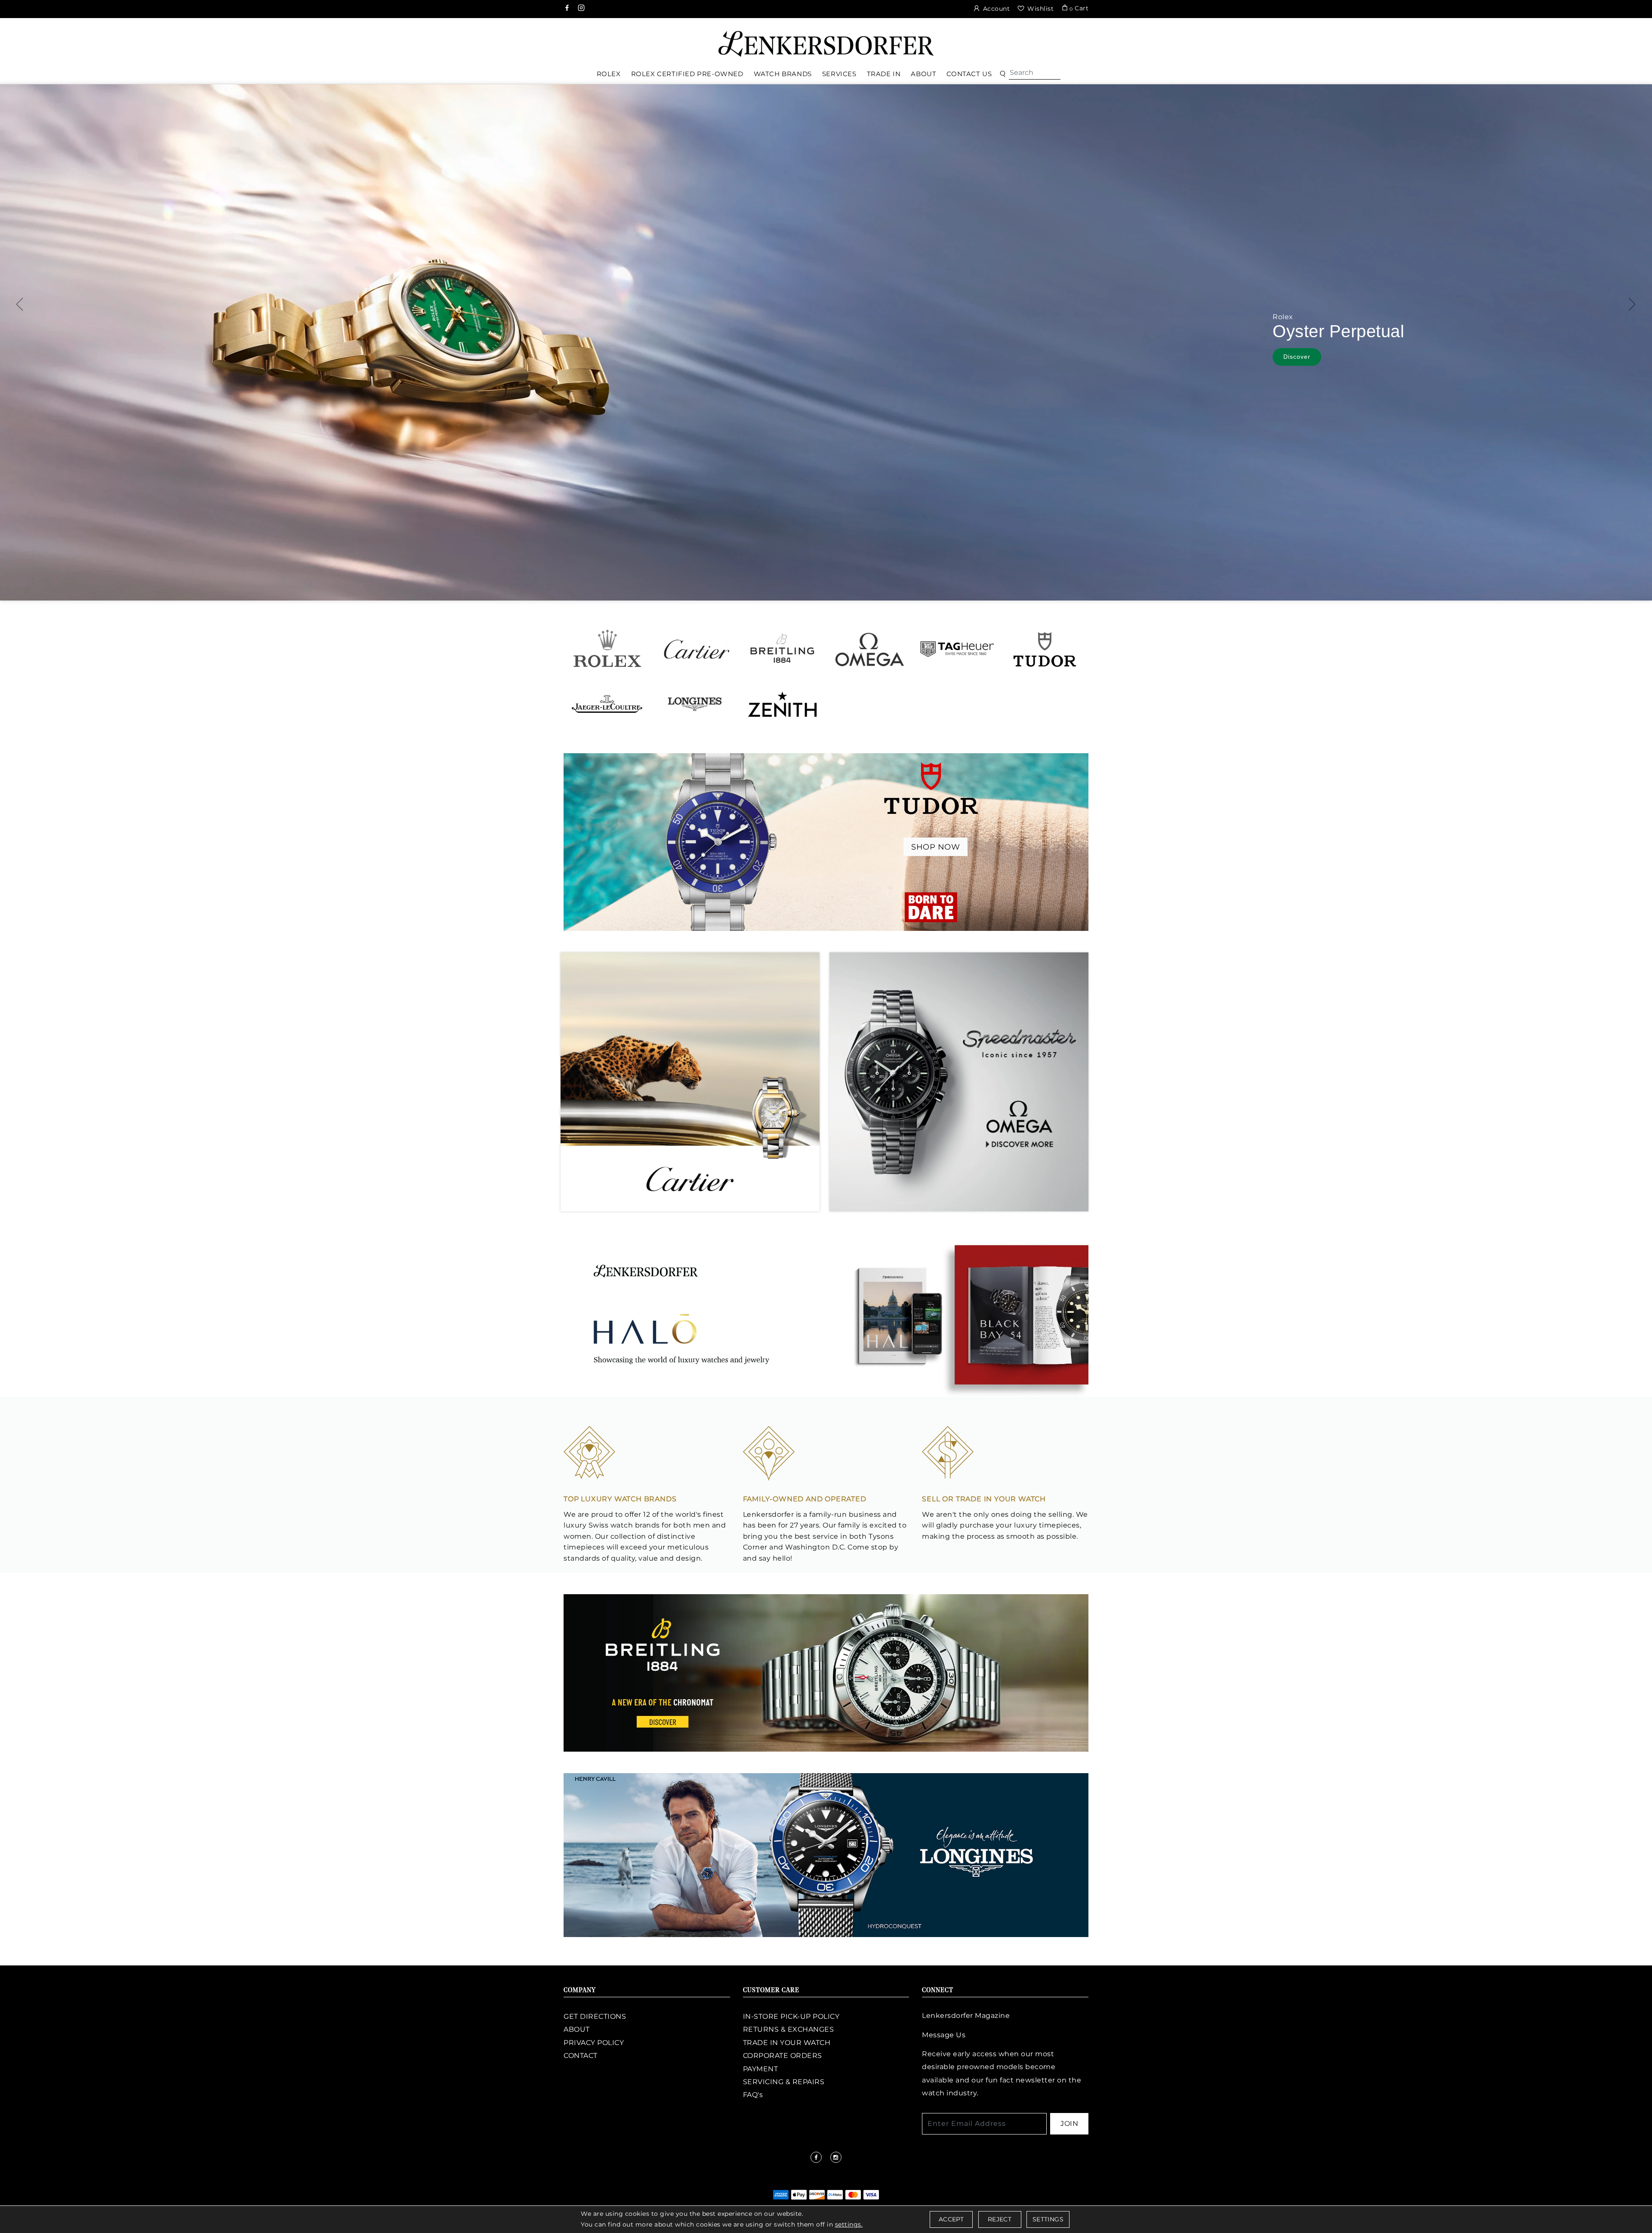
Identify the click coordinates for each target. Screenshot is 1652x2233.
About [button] (923, 74)
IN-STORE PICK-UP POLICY (791, 2016)
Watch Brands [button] (783, 74)
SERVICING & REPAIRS (784, 2082)
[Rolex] (1613, 40)
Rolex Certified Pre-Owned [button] (687, 74)
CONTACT (581, 2056)
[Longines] (695, 704)
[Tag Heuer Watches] (957, 649)
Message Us (944, 2035)
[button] (1003, 74)
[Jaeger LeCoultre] (607, 704)
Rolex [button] (609, 74)
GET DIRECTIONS (595, 2016)
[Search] (1035, 73)
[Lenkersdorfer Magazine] (826, 1315)
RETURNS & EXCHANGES (789, 2029)
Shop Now (935, 847)
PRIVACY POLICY (594, 2043)
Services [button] (839, 74)
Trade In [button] (884, 74)
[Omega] (870, 649)
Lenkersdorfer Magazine (966, 2016)
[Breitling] (782, 649)
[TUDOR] (1045, 649)
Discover (1441, 360)
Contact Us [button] (969, 74)
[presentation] (20, 304)
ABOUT (577, 2029)
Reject (1000, 2219)
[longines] (826, 1854)
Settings (1048, 2219)
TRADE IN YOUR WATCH (787, 2043)
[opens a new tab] (568, 9)
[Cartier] (695, 649)
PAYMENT (761, 2069)
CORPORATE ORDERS (783, 2056)
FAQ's (753, 2095)
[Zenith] (782, 704)
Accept (951, 2219)
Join (1069, 2124)
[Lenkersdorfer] (826, 43)
